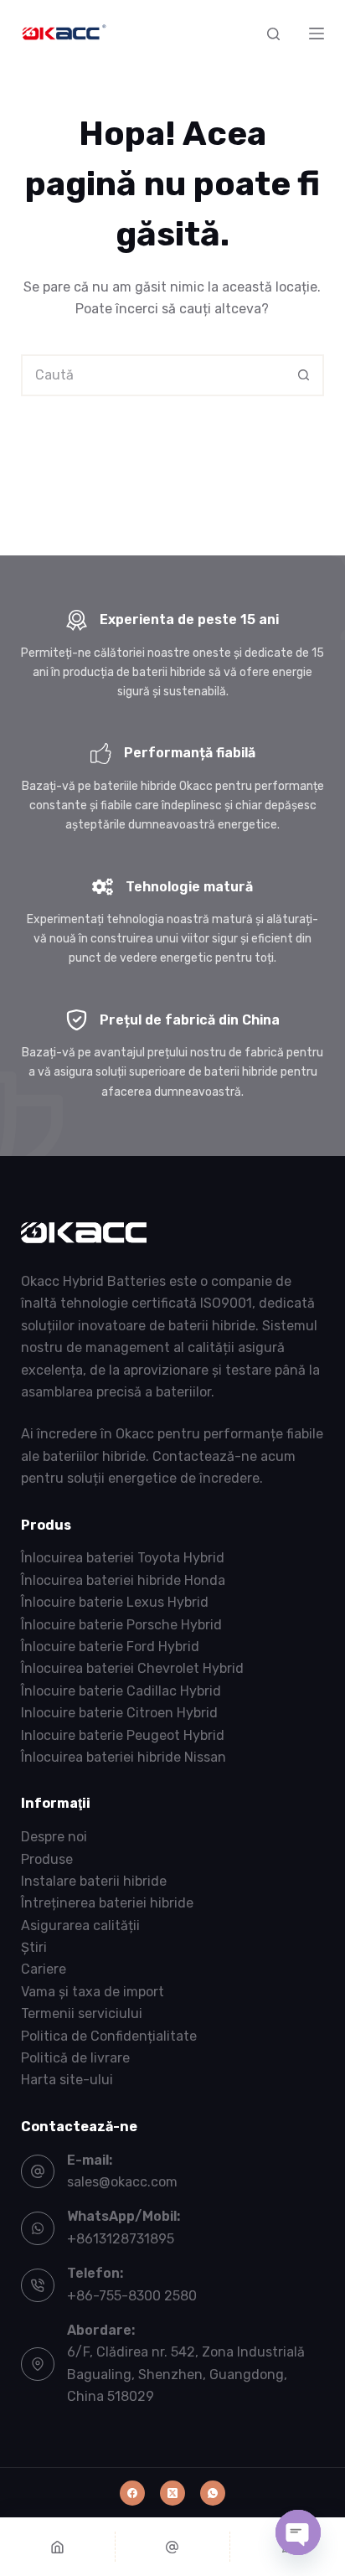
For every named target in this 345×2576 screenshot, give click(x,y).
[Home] (57, 2547)
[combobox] (154, 375)
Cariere (44, 1969)
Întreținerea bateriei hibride (107, 1903)
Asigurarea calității (80, 1926)
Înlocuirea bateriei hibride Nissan (124, 1757)
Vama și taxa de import (93, 1992)
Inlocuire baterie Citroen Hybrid (119, 1713)
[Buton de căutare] (303, 375)
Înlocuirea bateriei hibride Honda (123, 1580)
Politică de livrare (75, 2058)
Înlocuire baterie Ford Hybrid (110, 1647)
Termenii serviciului (82, 2013)
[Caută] (273, 34)
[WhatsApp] (213, 2493)
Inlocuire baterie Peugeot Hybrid (123, 1735)
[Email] (173, 2547)
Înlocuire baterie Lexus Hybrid (115, 1602)
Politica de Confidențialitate (109, 2036)
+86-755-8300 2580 (132, 2296)
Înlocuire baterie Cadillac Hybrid (121, 1691)
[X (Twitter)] (172, 2493)
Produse (47, 1859)
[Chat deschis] (298, 2532)
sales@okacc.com (122, 2182)
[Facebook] (132, 2493)
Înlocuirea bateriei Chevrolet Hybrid (132, 1668)
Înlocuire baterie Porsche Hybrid (121, 1625)
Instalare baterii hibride (94, 1881)
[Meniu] (317, 34)
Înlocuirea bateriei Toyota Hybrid (123, 1558)
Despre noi (54, 1837)
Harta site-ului (67, 2080)
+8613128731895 (121, 2239)
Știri (34, 1947)
